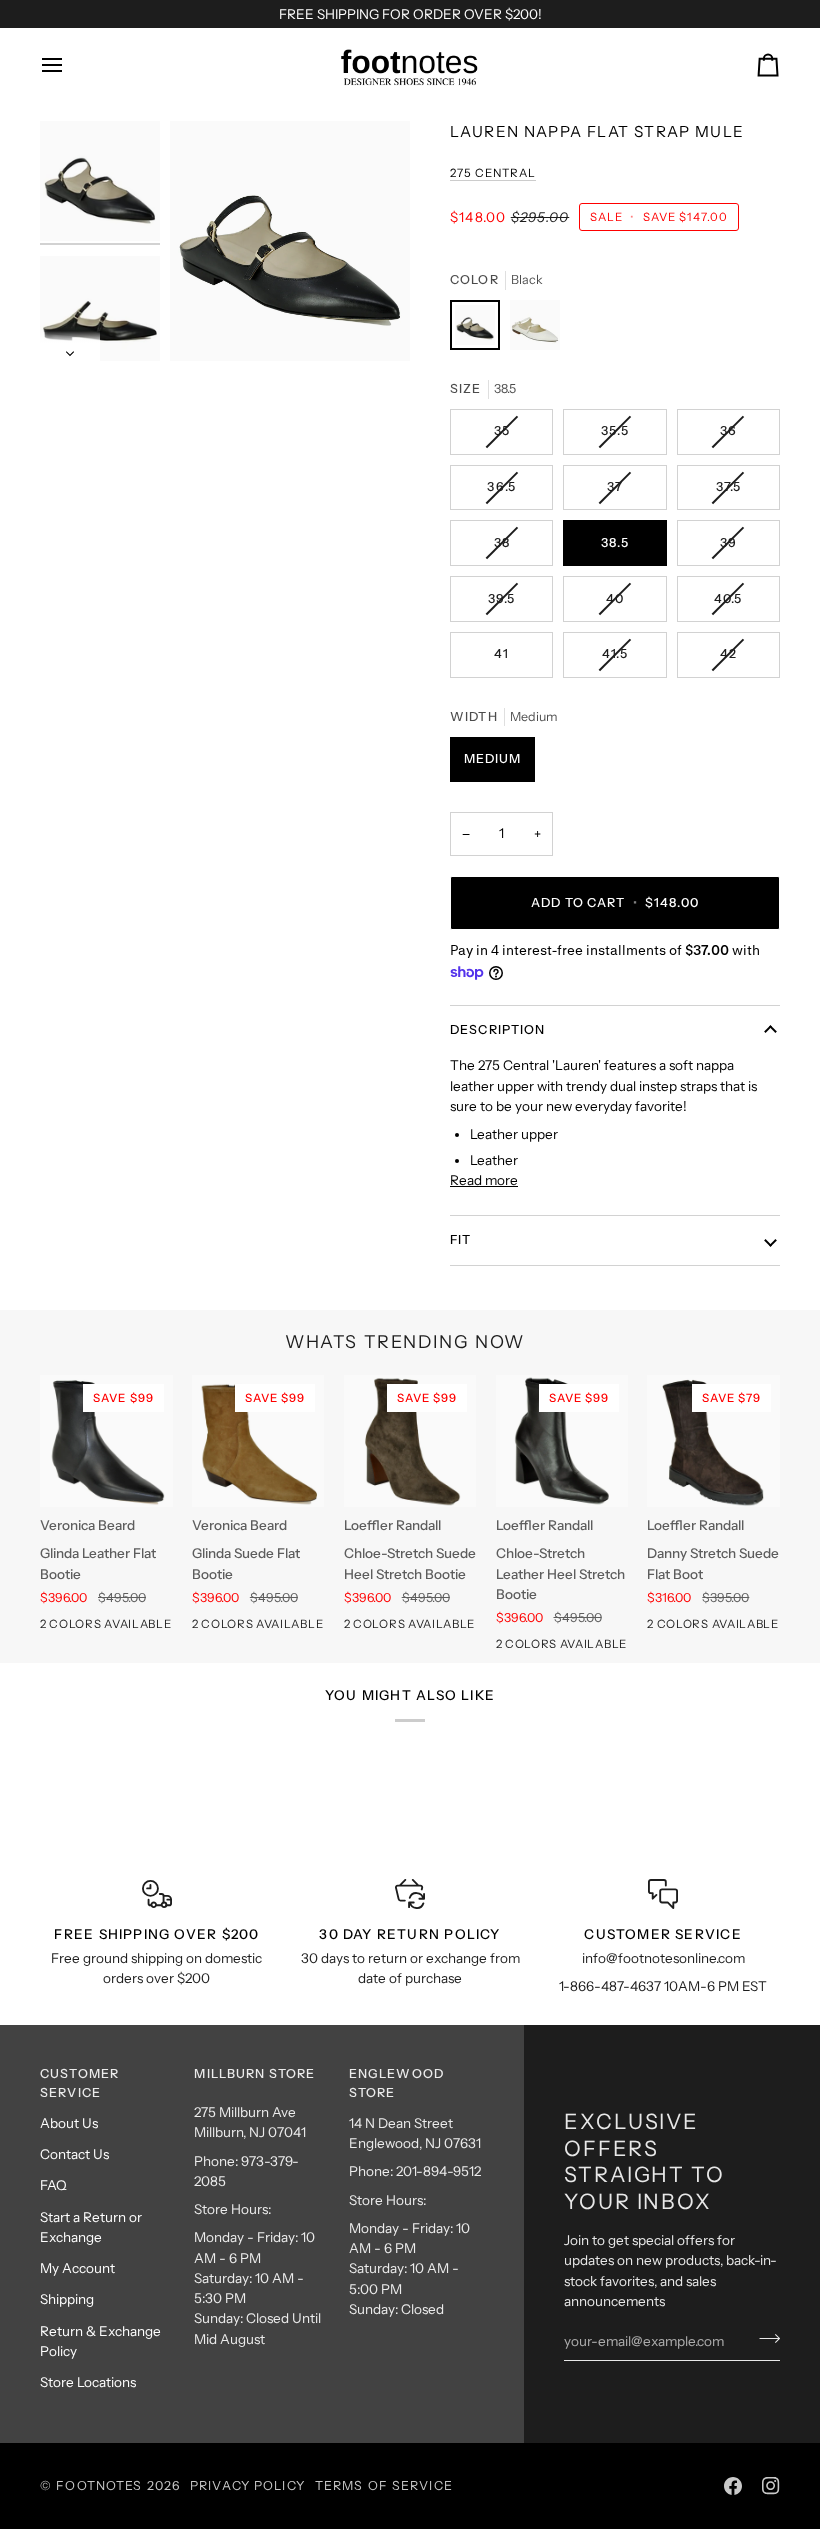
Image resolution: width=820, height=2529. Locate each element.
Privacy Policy (247, 2485)
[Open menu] (70, 65)
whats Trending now (405, 1341)
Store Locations (88, 2382)
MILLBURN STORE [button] (254, 2073)
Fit (460, 1239)
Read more (484, 1180)
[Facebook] (733, 2486)
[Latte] (535, 330)
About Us (69, 2123)
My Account (77, 2268)
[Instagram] (771, 2486)
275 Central (493, 173)
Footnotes (99, 2485)
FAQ (53, 2185)
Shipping (67, 2299)
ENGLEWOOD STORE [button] (396, 2083)
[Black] (480, 330)
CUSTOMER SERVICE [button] (79, 2083)
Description (497, 1029)
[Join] (763, 2339)
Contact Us (74, 2154)
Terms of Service (384, 2485)
